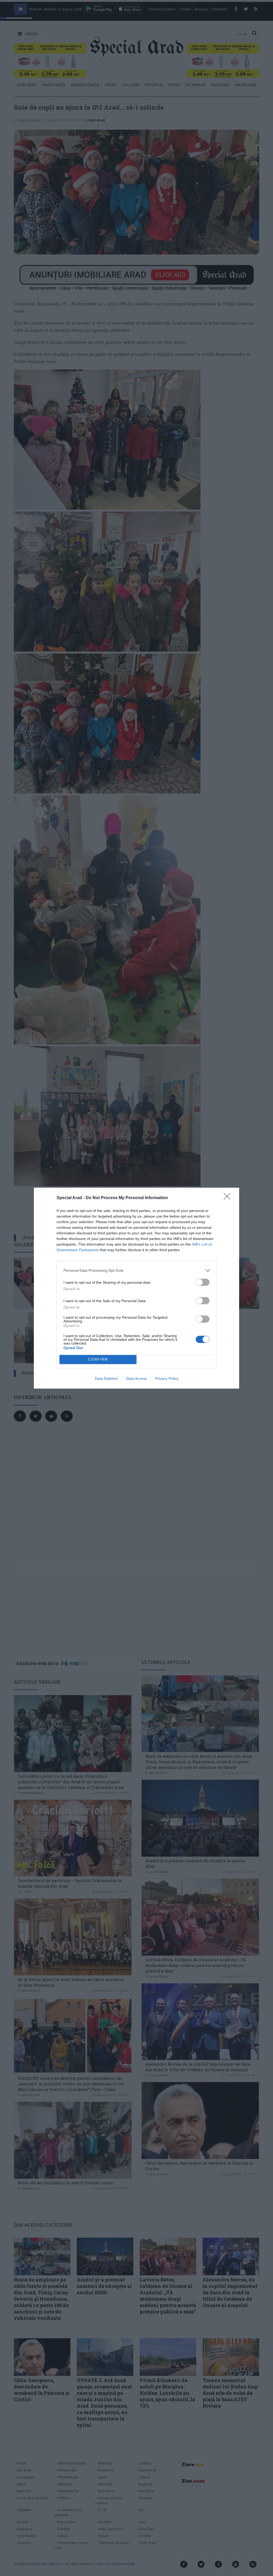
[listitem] (136, 1271)
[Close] (229, 1198)
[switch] (203, 1282)
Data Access (136, 1378)
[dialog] (136, 1288)
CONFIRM (98, 1359)
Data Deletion (106, 1378)
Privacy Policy (167, 1378)
